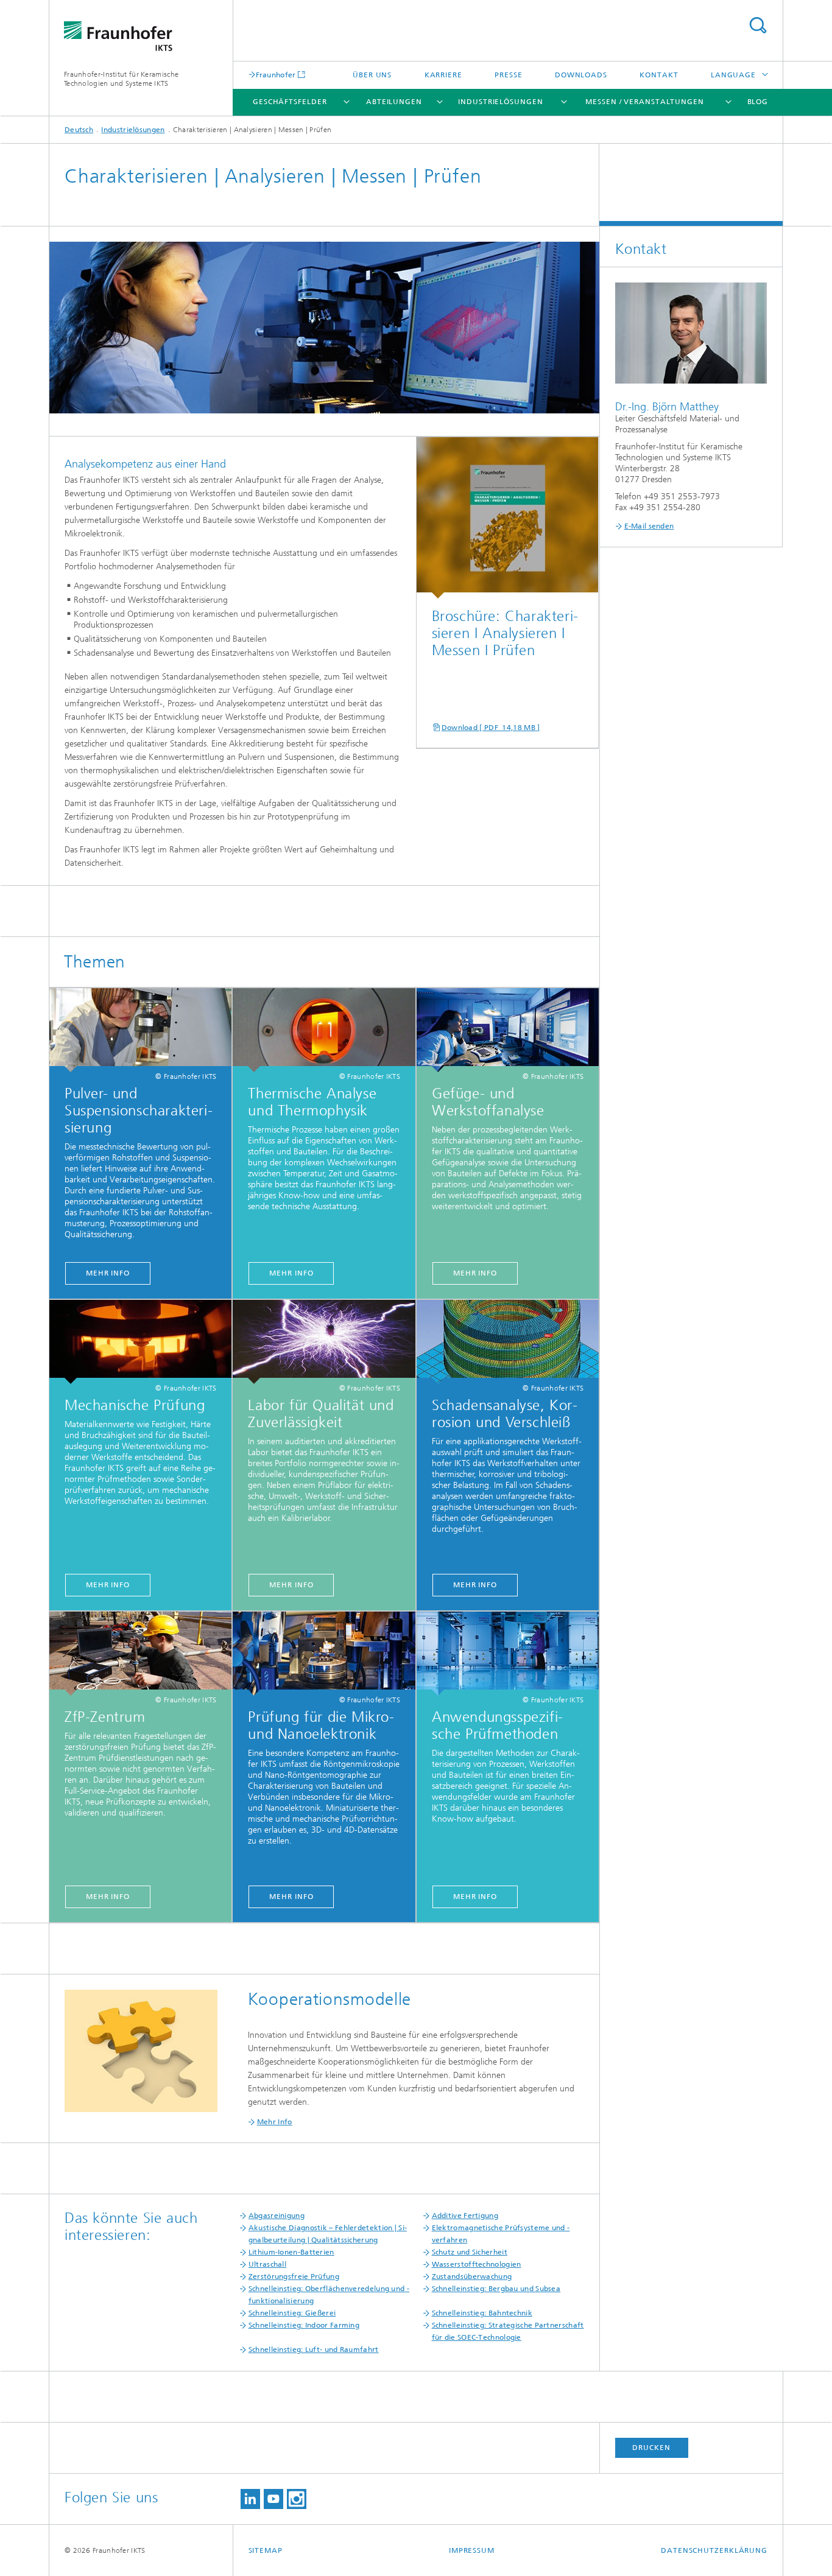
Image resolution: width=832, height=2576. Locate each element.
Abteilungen (394, 102)
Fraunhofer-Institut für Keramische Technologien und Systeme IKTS (121, 79)
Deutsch (79, 130)
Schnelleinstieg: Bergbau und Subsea (496, 2289)
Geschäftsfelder (290, 102)
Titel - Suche (758, 25)
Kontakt (659, 75)
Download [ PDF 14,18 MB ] (491, 728)
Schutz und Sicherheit (470, 2252)
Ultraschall (267, 2264)
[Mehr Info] (140, 1030)
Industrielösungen (500, 102)
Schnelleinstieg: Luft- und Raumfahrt (314, 2350)
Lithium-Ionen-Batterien (291, 2252)
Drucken (651, 2448)
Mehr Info (108, 1273)
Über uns (372, 75)
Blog (758, 102)
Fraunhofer (276, 75)
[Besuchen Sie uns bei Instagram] (297, 2499)
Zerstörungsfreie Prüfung (294, 2276)
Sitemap (266, 2550)
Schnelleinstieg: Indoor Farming (304, 2325)
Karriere (443, 75)
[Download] (508, 518)
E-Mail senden (649, 526)
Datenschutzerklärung (714, 2550)
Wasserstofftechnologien (477, 2264)
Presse (508, 75)
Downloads (581, 75)
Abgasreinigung (277, 2216)
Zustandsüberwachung (472, 2276)
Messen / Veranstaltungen (645, 102)
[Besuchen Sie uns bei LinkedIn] (250, 2499)
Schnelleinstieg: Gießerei (292, 2313)
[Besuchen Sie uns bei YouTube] (273, 2499)
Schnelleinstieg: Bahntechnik (482, 2313)
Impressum (472, 2550)
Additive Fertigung (465, 2216)
